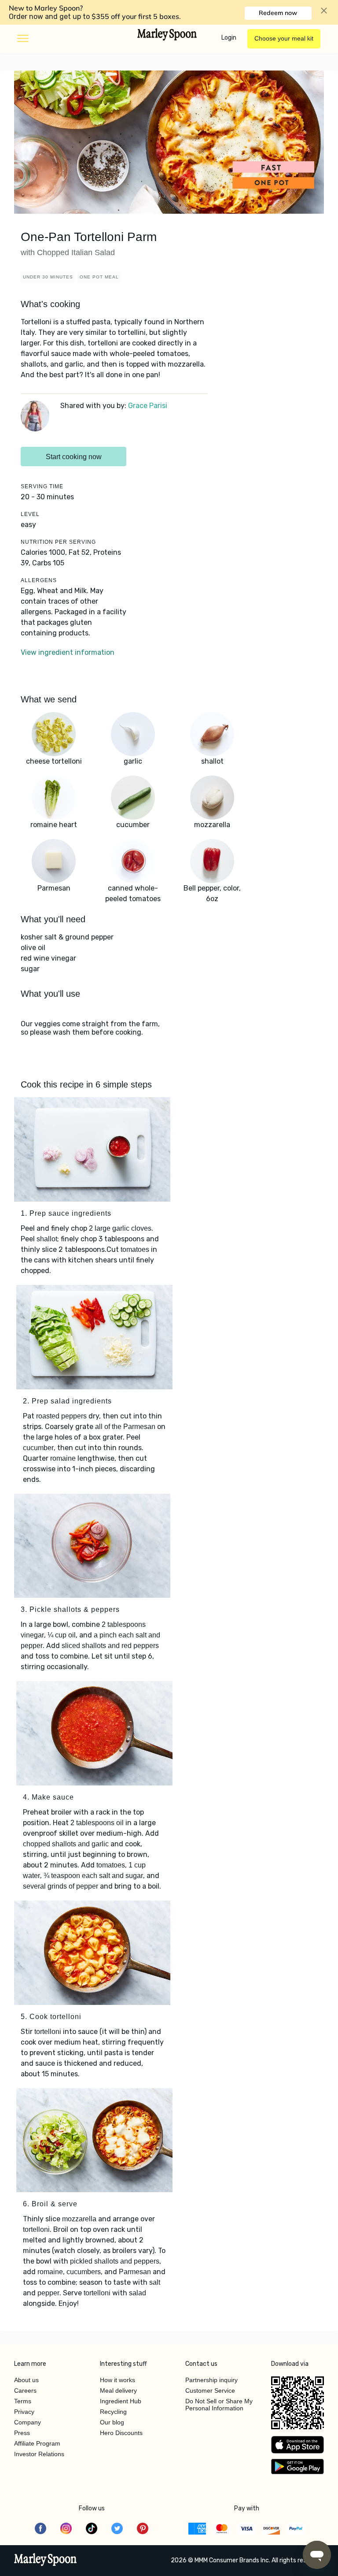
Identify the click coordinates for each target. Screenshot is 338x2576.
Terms (23, 2401)
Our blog (112, 2422)
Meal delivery (118, 2390)
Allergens (39, 580)
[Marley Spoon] (46, 2561)
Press (22, 2433)
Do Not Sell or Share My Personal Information (219, 2405)
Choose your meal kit (284, 38)
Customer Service (210, 2390)
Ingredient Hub (121, 2401)
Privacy (24, 2412)
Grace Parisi (148, 406)
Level (30, 514)
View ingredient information (68, 652)
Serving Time (42, 486)
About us (26, 2380)
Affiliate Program (37, 2443)
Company (28, 2422)
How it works (118, 2380)
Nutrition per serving (58, 542)
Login (229, 38)
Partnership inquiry (211, 2380)
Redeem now (278, 13)
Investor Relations (39, 2454)
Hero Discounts (121, 2433)
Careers (25, 2390)
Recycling (113, 2412)
